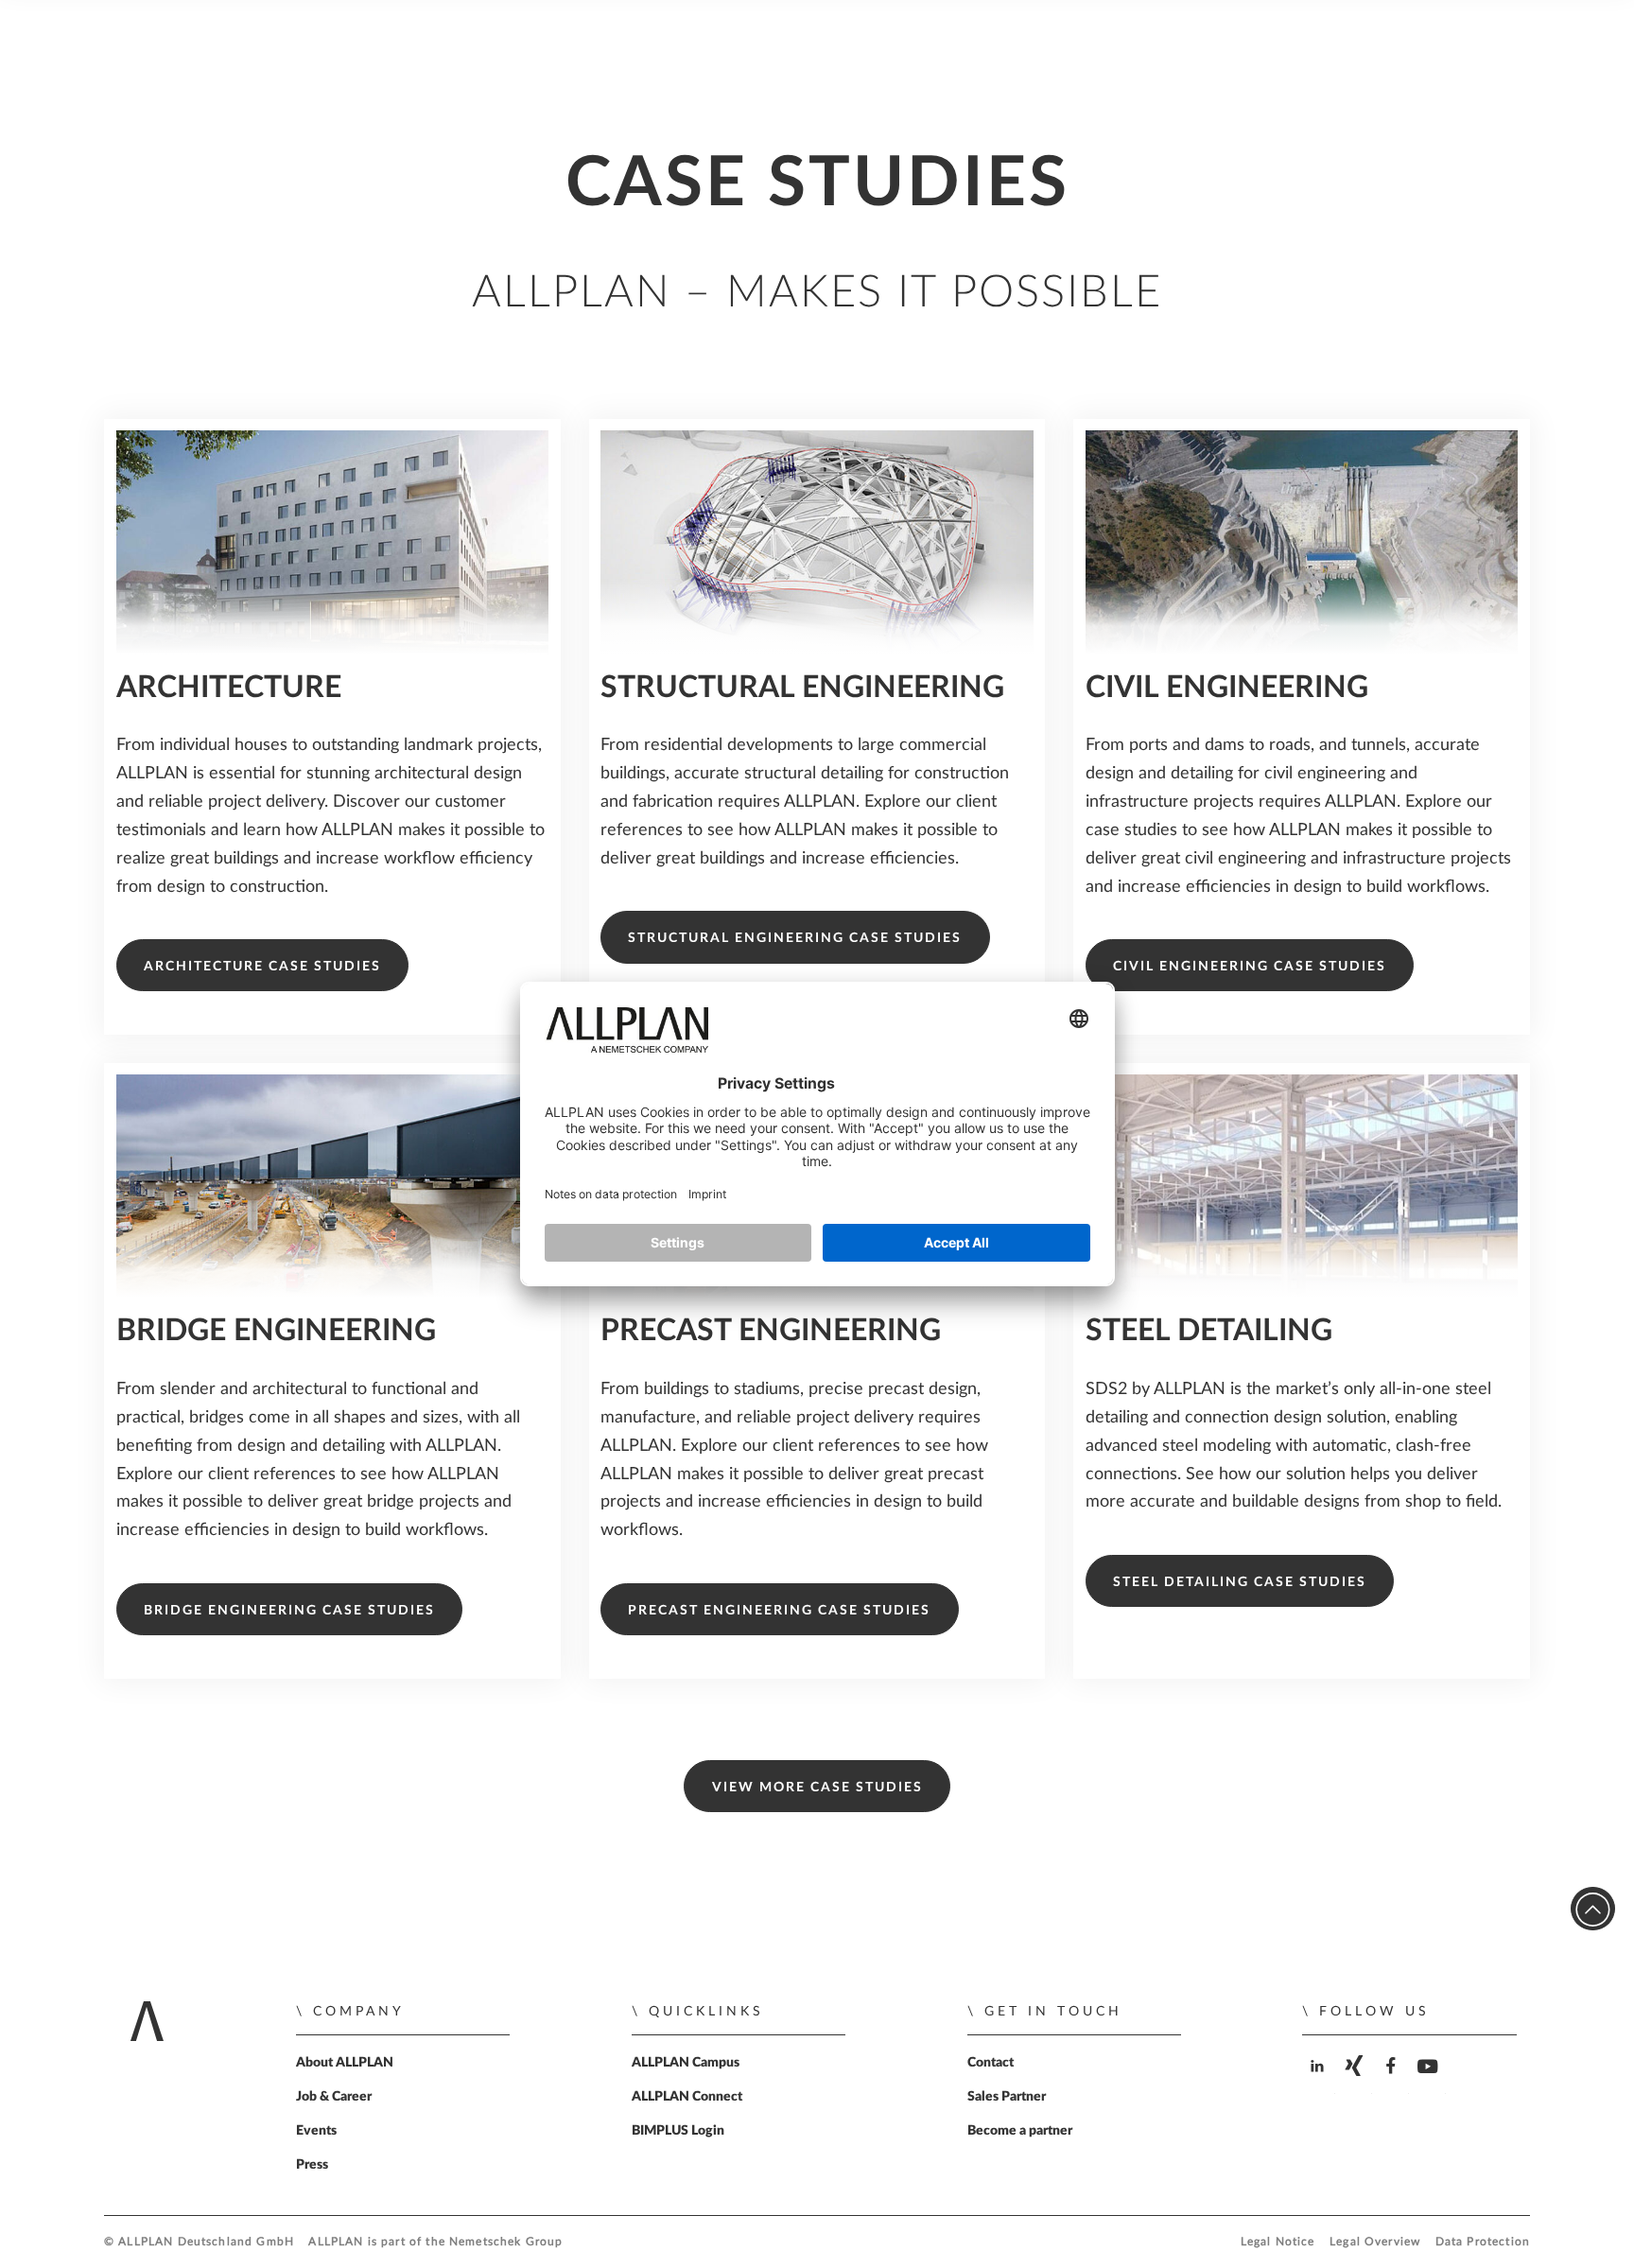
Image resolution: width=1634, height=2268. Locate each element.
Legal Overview (1375, 2242)
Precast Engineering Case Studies (779, 1611)
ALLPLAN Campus (686, 2063)
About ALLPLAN (345, 2063)
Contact (991, 2063)
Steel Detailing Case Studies (1240, 1582)
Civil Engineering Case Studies (1250, 967)
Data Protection (1483, 2242)
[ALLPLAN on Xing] (1356, 2082)
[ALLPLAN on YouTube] (1429, 2082)
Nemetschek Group (506, 2242)
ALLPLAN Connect (687, 2097)
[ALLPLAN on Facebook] (1392, 2082)
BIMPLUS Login (678, 2131)
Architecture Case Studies (262, 967)
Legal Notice (1278, 2242)
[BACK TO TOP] (1593, 1909)
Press (312, 2165)
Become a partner (1020, 2131)
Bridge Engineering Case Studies (289, 1611)
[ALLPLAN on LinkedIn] (1319, 2082)
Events (316, 2131)
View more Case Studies (817, 1788)
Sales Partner (1007, 2097)
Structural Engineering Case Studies (795, 938)
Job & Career (334, 2097)
